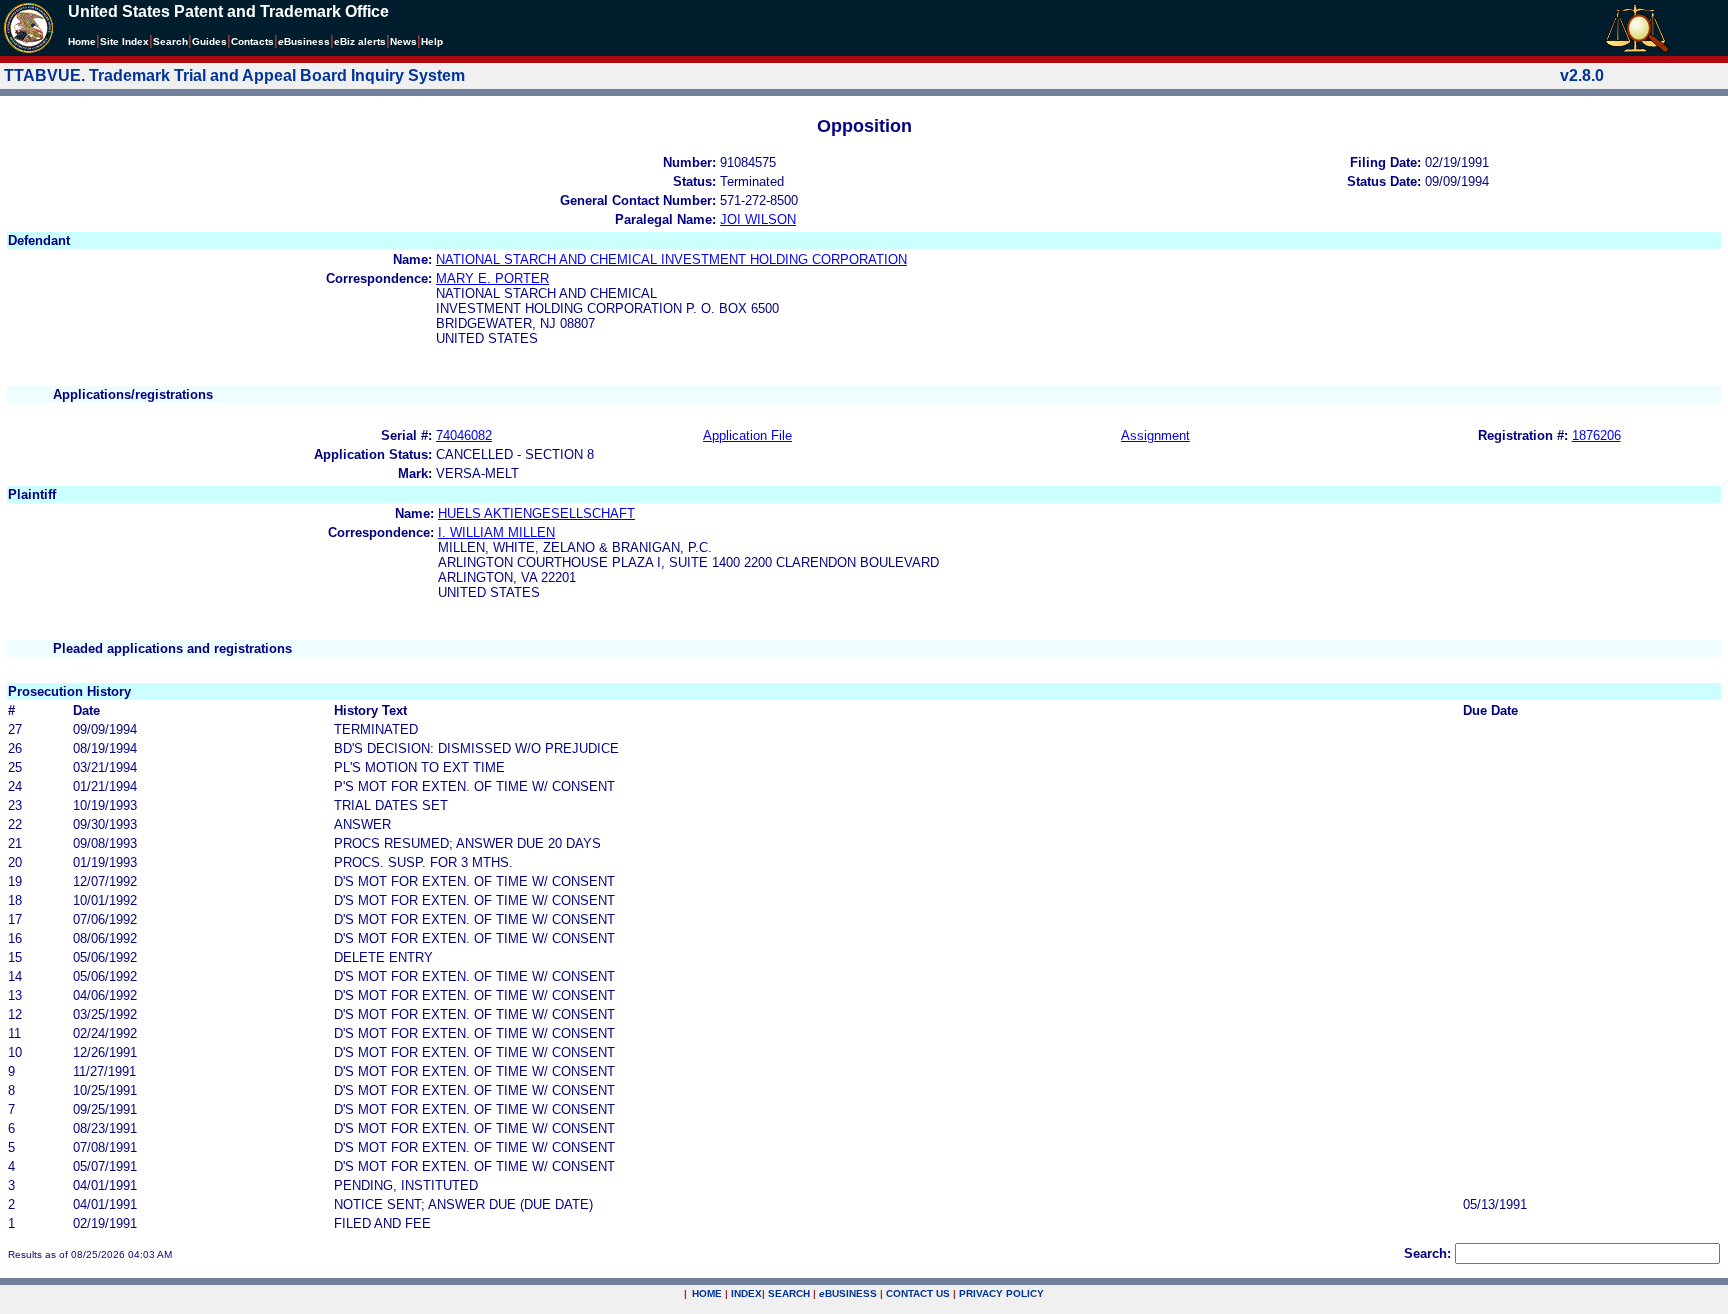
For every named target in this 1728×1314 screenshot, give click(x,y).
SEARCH (789, 1293)
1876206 (1596, 435)
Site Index (124, 41)
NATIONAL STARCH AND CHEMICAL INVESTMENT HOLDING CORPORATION (671, 259)
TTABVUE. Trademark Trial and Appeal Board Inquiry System (234, 75)
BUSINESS (848, 1293)
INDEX (746, 1293)
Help (432, 41)
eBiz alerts (360, 41)
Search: (1427, 1253)
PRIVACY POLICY (1001, 1293)
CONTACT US (918, 1293)
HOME (707, 1293)
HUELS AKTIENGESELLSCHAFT (536, 513)
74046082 (464, 435)
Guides (209, 41)
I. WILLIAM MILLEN (496, 532)
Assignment (1155, 435)
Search (170, 41)
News (403, 41)
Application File (747, 435)
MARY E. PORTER (492, 278)
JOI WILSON (758, 219)
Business (304, 41)
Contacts (252, 41)
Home (82, 41)
